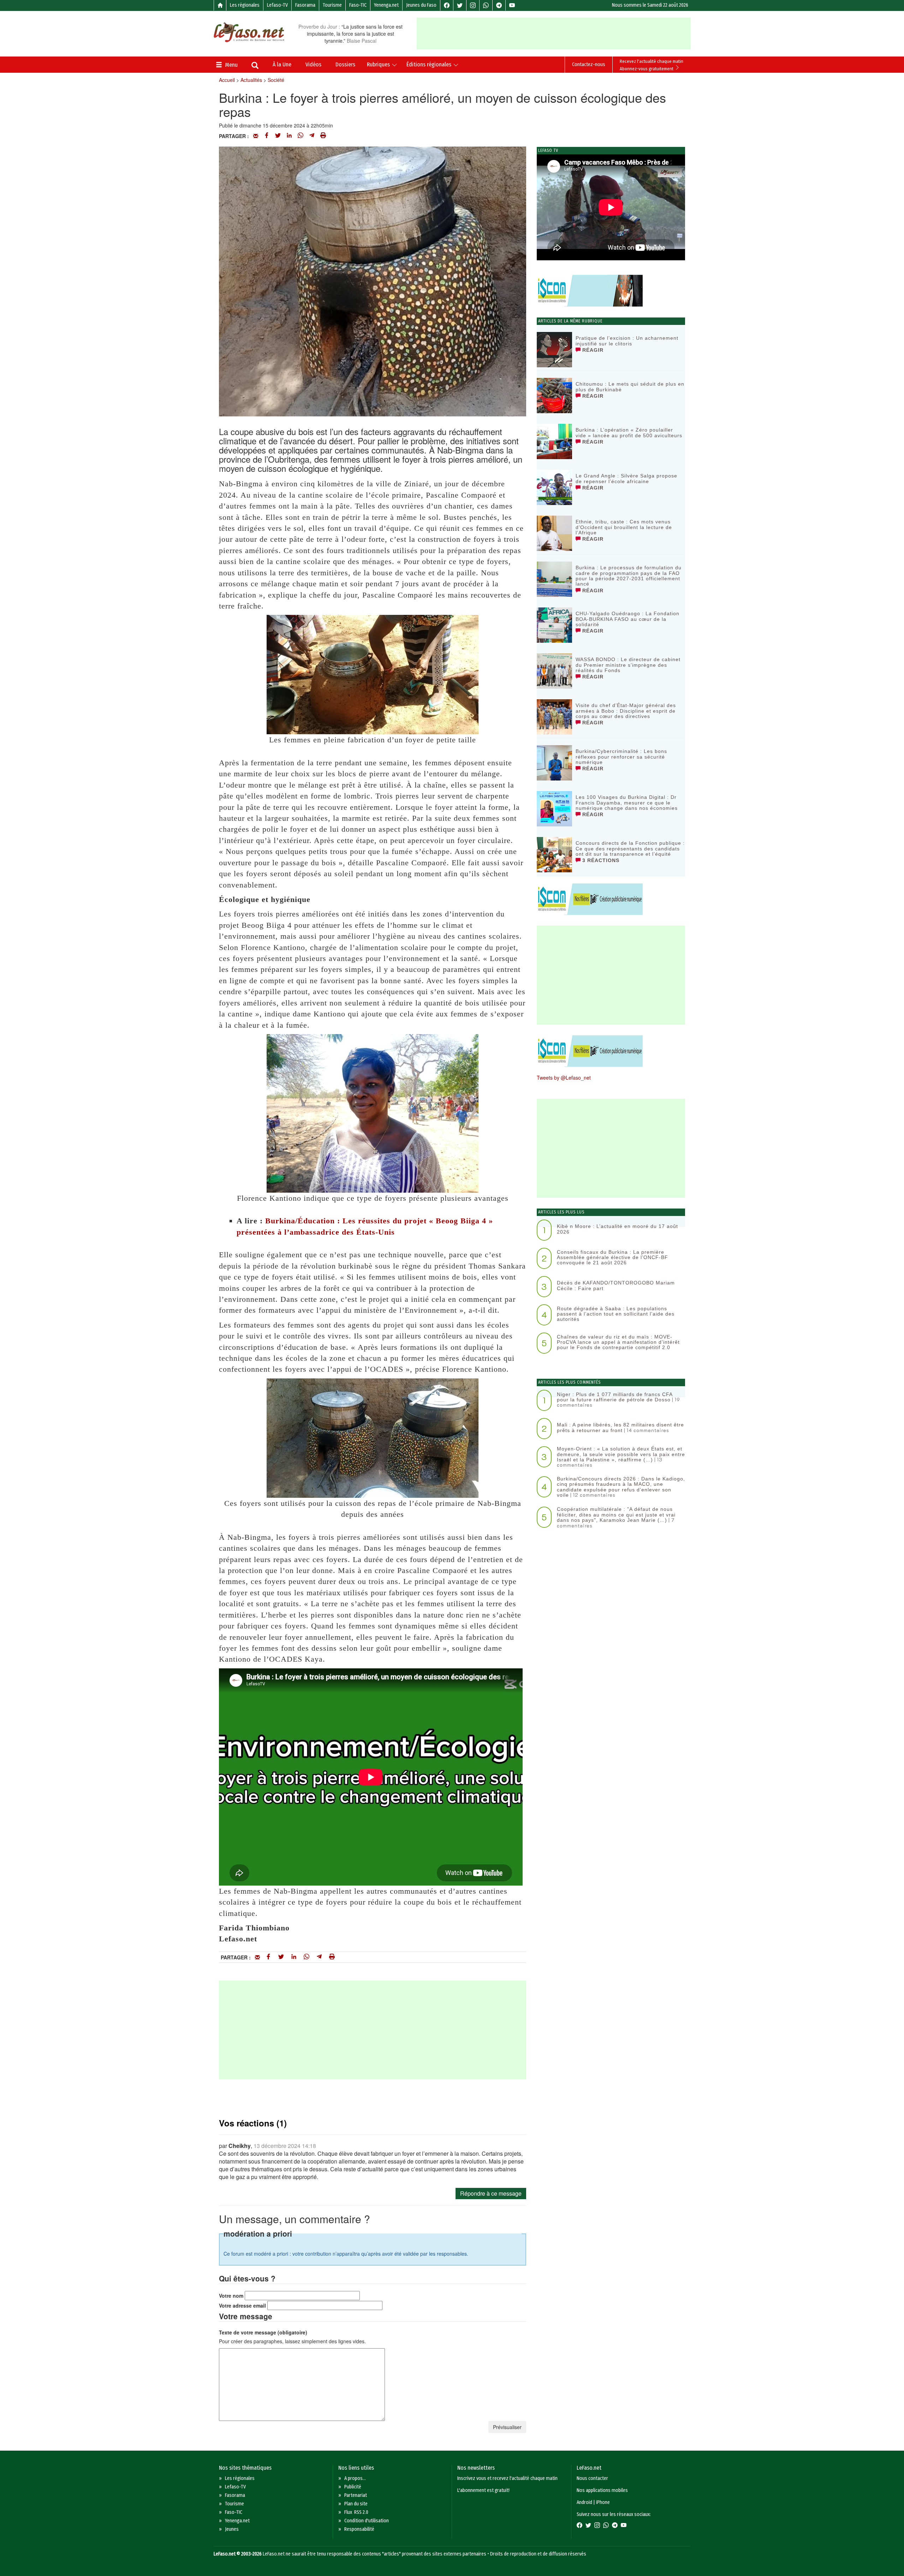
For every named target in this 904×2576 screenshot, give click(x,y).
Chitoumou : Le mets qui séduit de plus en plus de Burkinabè (630, 387)
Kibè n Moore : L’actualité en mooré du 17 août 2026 (617, 1229)
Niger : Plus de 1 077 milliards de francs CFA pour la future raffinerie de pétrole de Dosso (615, 1397)
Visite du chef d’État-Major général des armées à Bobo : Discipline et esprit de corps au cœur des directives (626, 711)
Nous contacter (592, 2478)
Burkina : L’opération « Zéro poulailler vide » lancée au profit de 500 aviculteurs (629, 432)
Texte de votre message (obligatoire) (263, 2332)
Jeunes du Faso (421, 5)
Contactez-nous (589, 64)
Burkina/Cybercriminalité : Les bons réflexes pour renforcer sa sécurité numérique (621, 757)
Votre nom (231, 2296)
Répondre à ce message (491, 2193)
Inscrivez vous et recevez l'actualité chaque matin (507, 2478)
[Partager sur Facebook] (267, 136)
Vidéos (313, 64)
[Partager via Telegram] (312, 136)
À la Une (282, 64)
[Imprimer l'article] (323, 136)
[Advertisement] (554, 34)
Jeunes (232, 2529)
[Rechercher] (255, 66)
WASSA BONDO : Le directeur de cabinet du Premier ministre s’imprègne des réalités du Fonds (628, 665)
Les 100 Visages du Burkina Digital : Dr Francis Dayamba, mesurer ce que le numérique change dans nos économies (627, 803)
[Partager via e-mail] (256, 136)
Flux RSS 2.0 (356, 2512)
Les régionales (245, 5)
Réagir (592, 350)
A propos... (355, 2478)
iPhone (603, 2502)
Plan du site (356, 2504)
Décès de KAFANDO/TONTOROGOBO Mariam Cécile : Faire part (616, 1285)
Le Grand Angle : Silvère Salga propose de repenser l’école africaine (626, 478)
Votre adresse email (242, 2305)
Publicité (353, 2487)
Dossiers (345, 64)
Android (584, 2502)
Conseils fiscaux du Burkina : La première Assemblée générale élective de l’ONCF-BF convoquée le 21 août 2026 (612, 1257)
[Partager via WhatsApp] (301, 136)
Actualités (251, 80)
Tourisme (332, 5)
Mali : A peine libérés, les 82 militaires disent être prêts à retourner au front (620, 1427)
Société (276, 80)
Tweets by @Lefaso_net (564, 1078)
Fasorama (305, 5)
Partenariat (356, 2495)
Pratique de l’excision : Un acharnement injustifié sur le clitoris (627, 341)
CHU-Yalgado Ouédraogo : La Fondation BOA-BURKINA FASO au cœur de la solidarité (628, 619)
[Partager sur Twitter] (278, 136)
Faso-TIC (358, 5)
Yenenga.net (386, 5)
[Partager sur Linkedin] (289, 136)
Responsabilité (359, 2529)
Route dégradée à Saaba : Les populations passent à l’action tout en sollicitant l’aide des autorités (616, 1314)
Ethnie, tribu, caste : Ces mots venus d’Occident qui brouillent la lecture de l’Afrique (624, 527)
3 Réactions (600, 860)
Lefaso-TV (277, 5)
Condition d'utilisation (367, 2521)
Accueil (227, 80)
